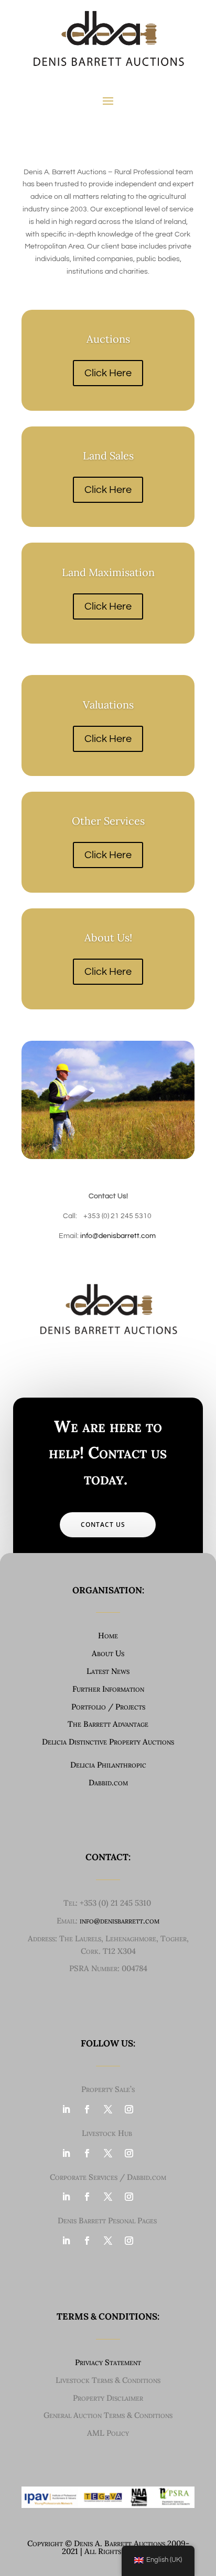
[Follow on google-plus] (150, 2109)
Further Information (108, 1689)
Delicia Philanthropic (108, 1765)
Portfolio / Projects (108, 1707)
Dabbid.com (108, 1782)
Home (108, 1635)
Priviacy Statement (108, 2362)
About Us (108, 1653)
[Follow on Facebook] (87, 2109)
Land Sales (108, 455)
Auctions (108, 339)
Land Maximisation (108, 572)
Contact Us (103, 1525)
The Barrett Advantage (108, 1724)
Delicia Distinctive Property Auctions (108, 1742)
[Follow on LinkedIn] (66, 2109)
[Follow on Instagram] (129, 2109)
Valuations (108, 705)
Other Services (108, 821)
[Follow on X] (108, 2109)
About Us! (108, 937)
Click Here (108, 373)
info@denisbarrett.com (118, 1236)
